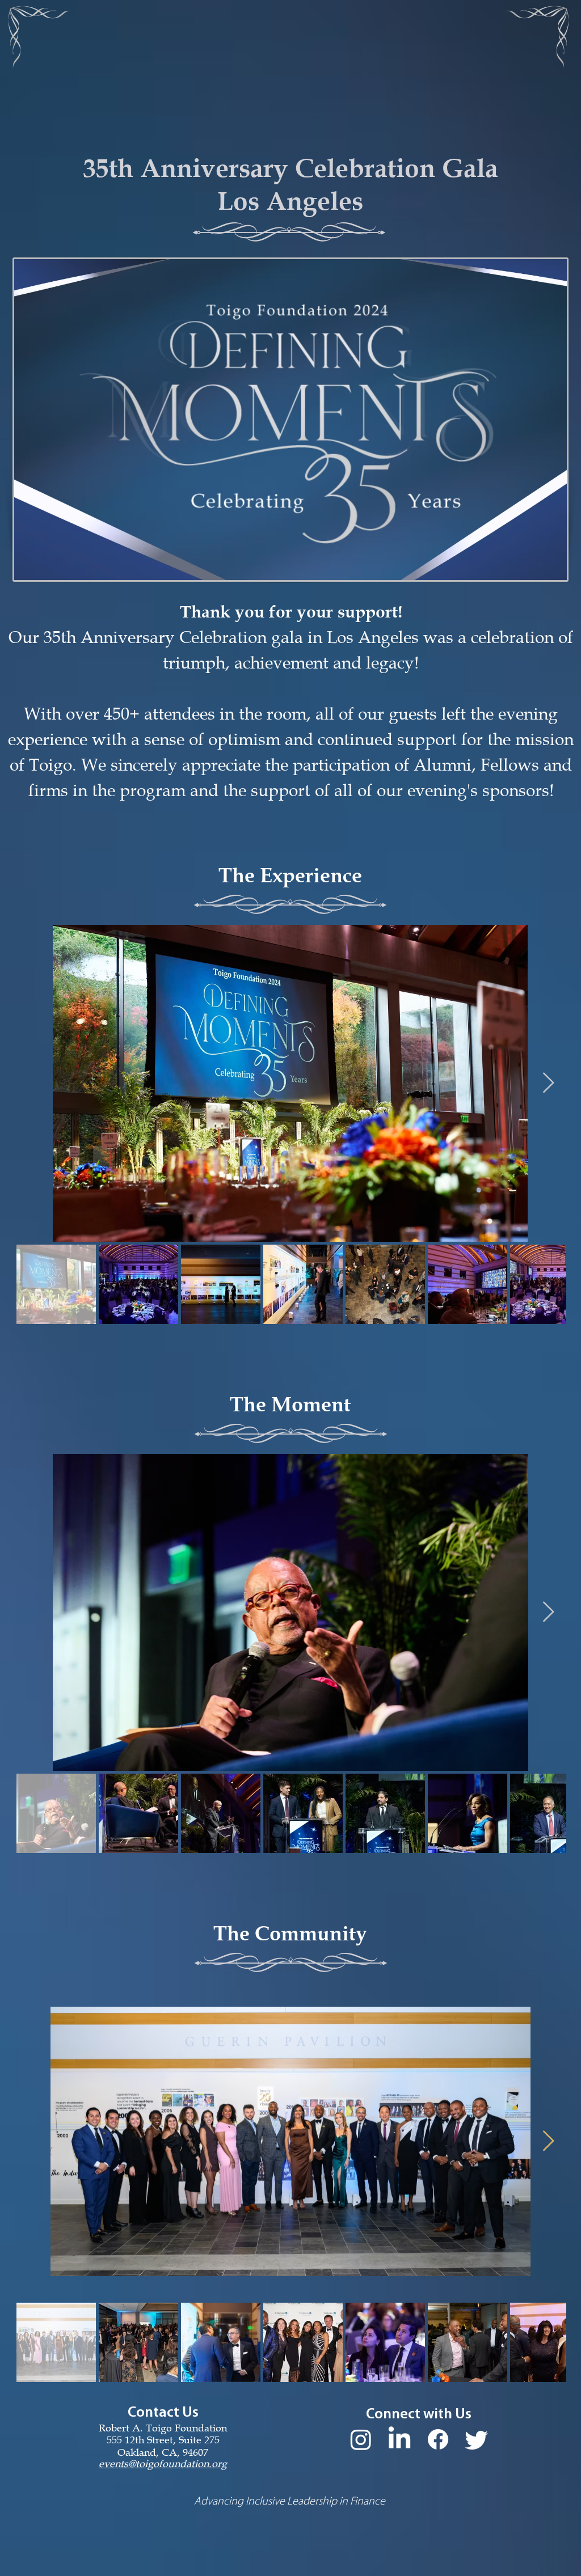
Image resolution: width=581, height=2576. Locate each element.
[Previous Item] (33, 1083)
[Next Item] (548, 1083)
